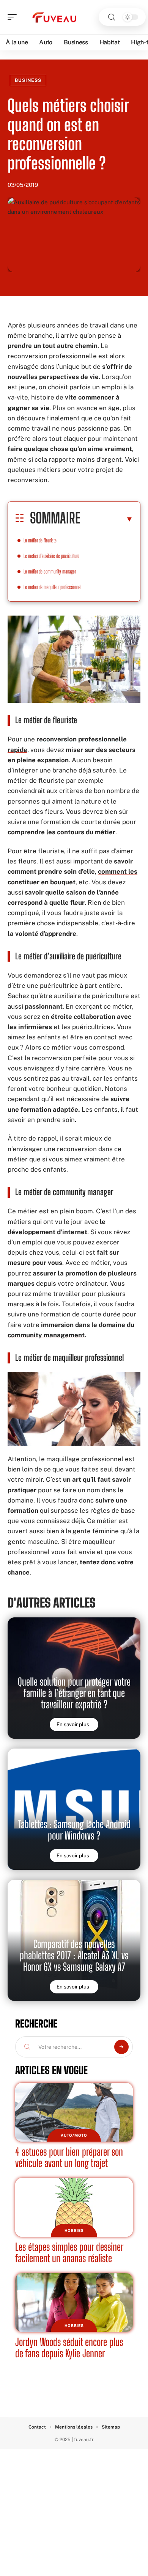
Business (28, 80)
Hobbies (74, 2230)
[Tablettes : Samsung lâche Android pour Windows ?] (74, 1809)
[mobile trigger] (14, 17)
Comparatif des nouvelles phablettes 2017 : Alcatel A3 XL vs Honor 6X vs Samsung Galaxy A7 (74, 1955)
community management (46, 1335)
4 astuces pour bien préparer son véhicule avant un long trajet (69, 2157)
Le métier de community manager (50, 571)
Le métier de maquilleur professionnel (52, 587)
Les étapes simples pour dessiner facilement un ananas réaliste (69, 2252)
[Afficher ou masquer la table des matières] (107, 519)
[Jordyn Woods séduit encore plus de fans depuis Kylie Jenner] (74, 2303)
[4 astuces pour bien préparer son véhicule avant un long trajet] (74, 2112)
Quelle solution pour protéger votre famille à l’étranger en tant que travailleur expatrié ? (74, 1693)
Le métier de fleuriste (40, 540)
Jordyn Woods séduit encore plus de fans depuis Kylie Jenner (69, 2348)
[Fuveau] (55, 17)
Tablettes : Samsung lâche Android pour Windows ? (74, 1830)
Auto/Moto (74, 2135)
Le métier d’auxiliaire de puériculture (51, 556)
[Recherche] (112, 17)
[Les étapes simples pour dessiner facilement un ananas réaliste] (74, 2207)
